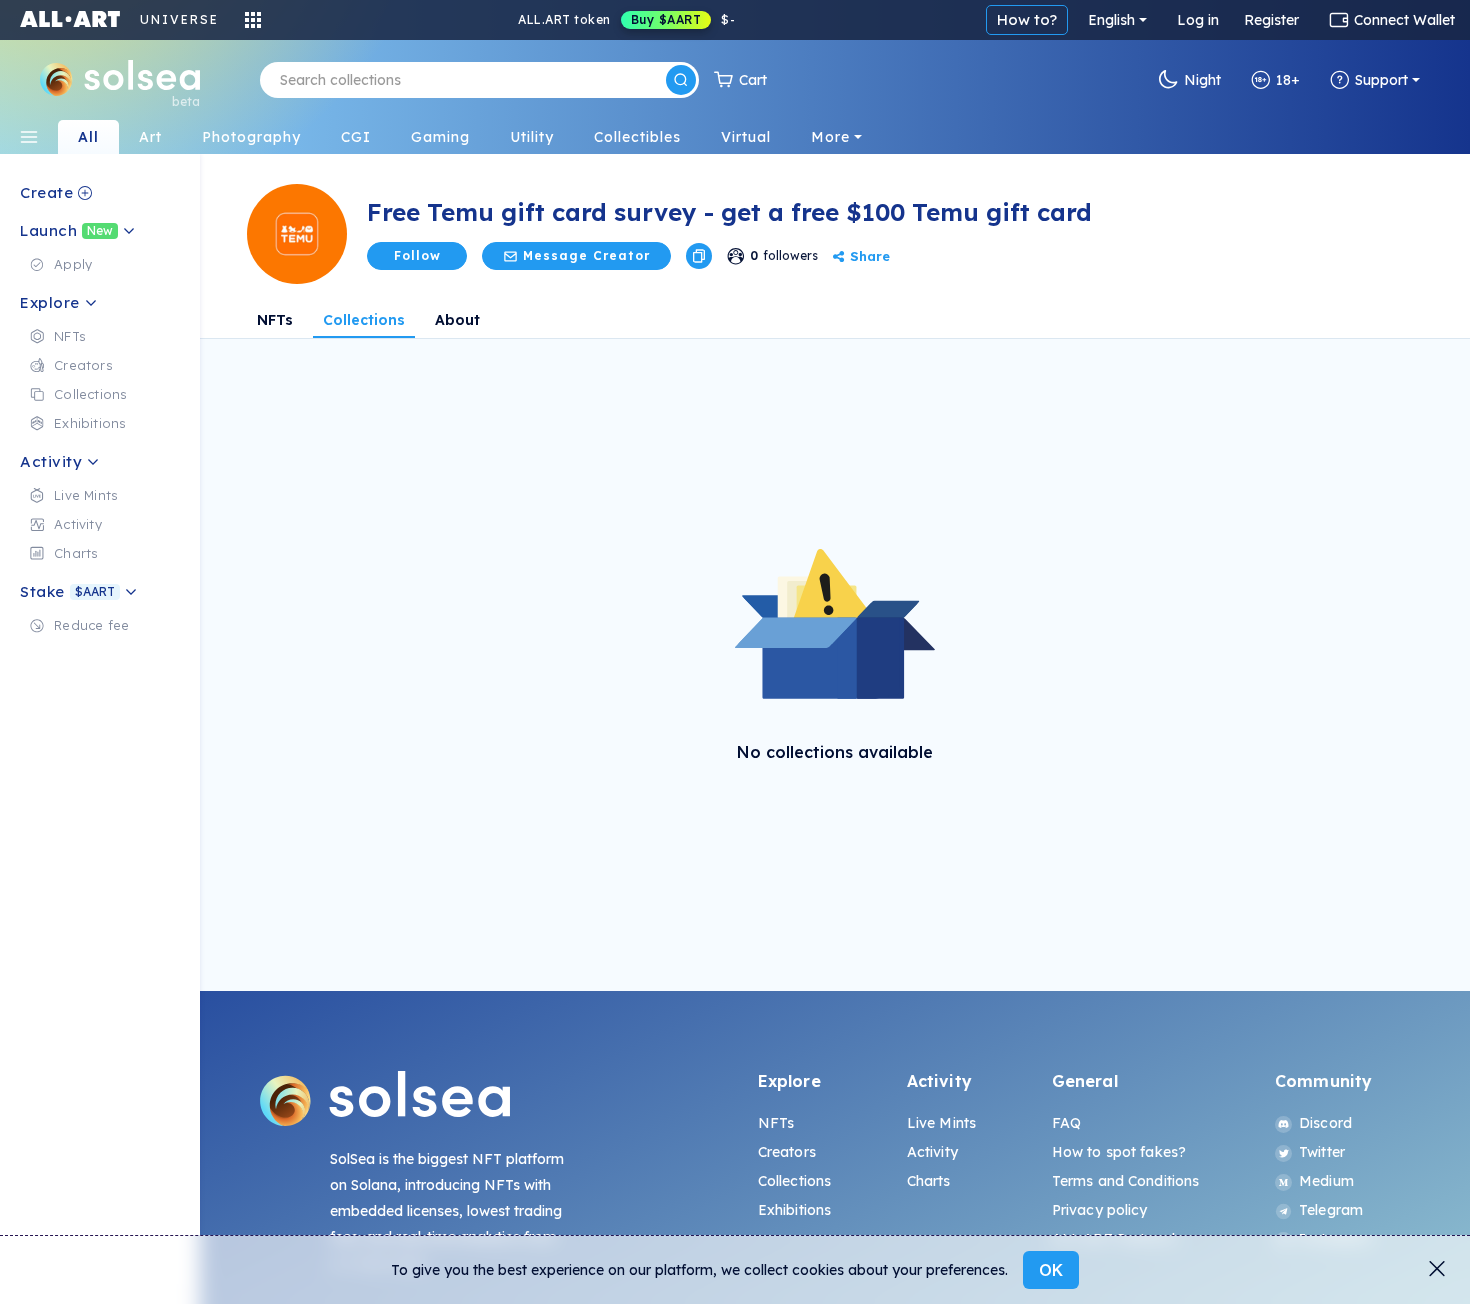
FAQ (1066, 1123)
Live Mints (941, 1123)
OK (1051, 1270)
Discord (1325, 1123)
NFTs (275, 320)
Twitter (1322, 1152)
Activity (932, 1152)
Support (1381, 80)
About (457, 320)
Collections (364, 320)
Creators (787, 1152)
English (1111, 20)
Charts (929, 1181)
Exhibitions (795, 1210)
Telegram (1331, 1210)
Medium (1326, 1181)
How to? (1027, 19)
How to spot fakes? (1119, 1152)
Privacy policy (1100, 1210)
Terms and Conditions (1126, 1181)
